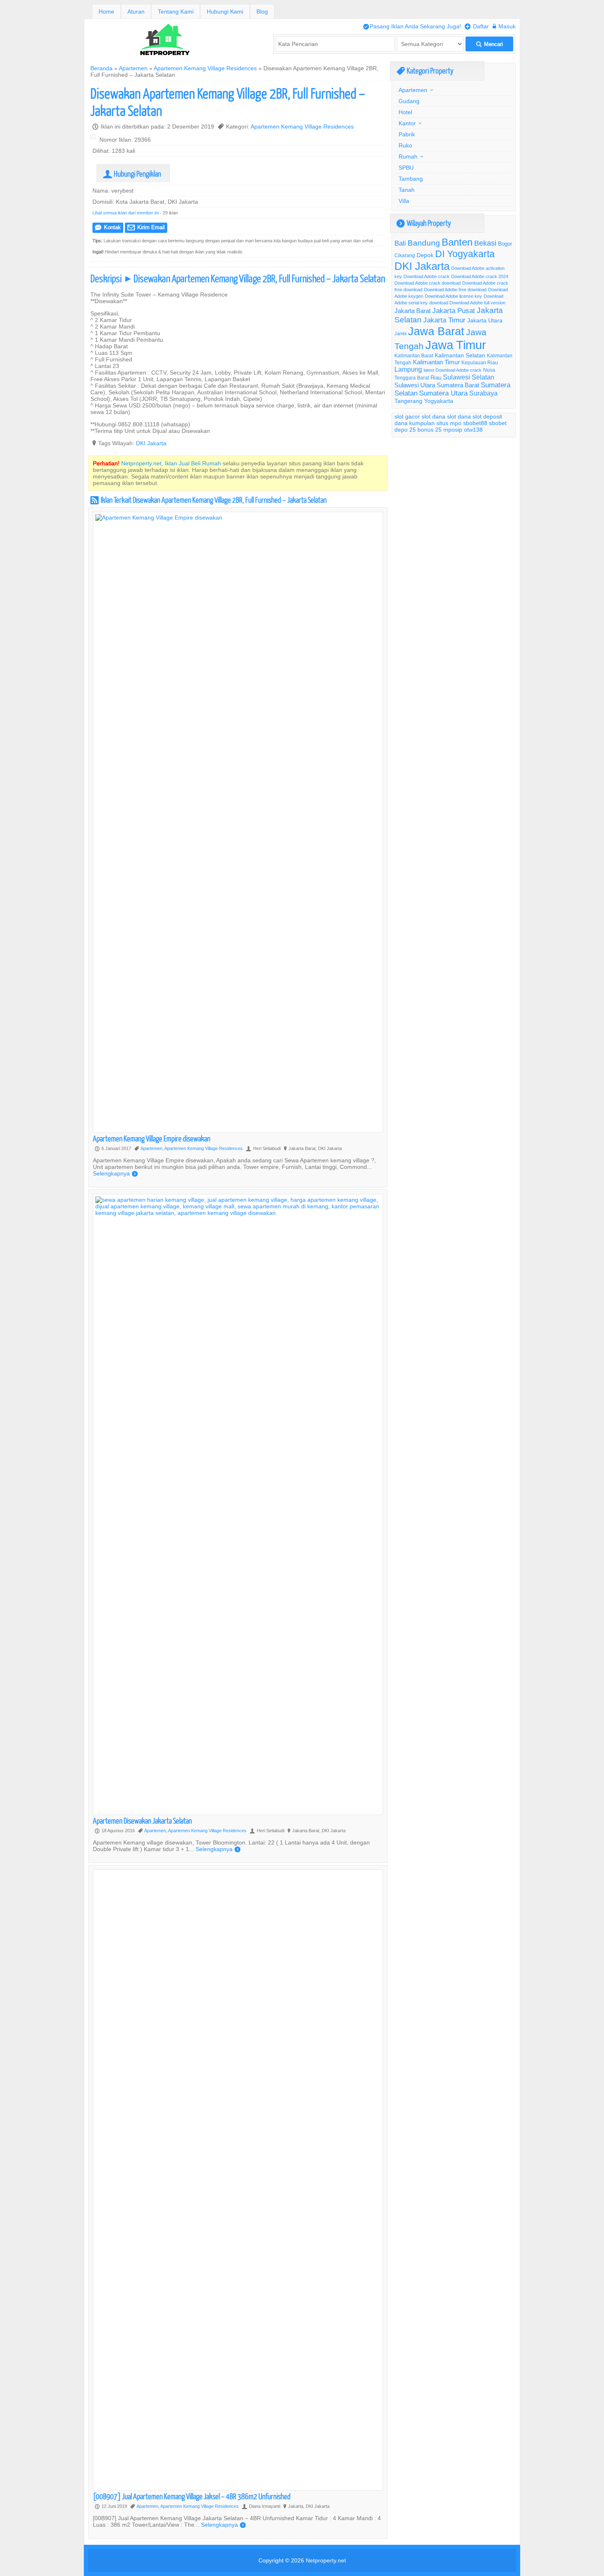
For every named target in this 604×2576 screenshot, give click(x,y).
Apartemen (133, 68)
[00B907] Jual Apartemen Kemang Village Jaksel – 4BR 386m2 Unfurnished (192, 2496)
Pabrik (407, 134)
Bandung (424, 243)
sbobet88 (475, 423)
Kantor (407, 123)
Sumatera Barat (458, 385)
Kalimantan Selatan (460, 355)
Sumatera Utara (443, 393)
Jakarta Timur (444, 320)
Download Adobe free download (455, 290)
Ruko (405, 145)
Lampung (408, 369)
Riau (436, 377)
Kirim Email (146, 227)
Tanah (407, 190)
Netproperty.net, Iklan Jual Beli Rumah (171, 463)
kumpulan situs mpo (435, 423)
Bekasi (485, 243)
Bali (400, 243)
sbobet (498, 423)
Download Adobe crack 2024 (480, 276)
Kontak (108, 227)
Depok (425, 255)
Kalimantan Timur (436, 362)
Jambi (400, 333)
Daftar (477, 26)
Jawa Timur (456, 345)
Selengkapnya (115, 1173)
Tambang (411, 179)
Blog (262, 11)
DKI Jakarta (151, 443)
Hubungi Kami (225, 11)
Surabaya (483, 393)
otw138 (473, 430)
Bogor (505, 244)
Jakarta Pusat (454, 311)
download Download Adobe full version (467, 303)
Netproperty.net (326, 2560)
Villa (404, 201)
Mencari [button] (490, 44)
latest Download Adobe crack (453, 370)
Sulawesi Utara (415, 385)
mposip (453, 430)
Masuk (504, 26)
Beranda (101, 68)
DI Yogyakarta (465, 254)
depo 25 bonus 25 (418, 430)
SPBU (406, 168)
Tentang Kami (176, 11)
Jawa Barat (436, 331)
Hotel (405, 112)
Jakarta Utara (485, 320)
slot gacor (407, 416)
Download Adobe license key (453, 296)
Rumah (408, 156)
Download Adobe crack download (428, 283)
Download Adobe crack (426, 276)
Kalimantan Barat (414, 355)
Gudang (409, 101)
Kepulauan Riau (480, 362)
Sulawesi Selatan (469, 377)
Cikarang (405, 255)
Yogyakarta (439, 401)
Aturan (136, 11)
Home (106, 11)
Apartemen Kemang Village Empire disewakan (152, 1138)
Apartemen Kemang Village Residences (205, 68)
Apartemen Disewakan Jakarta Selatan (142, 1820)
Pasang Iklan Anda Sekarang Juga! (412, 26)
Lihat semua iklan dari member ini (126, 213)
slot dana (433, 416)
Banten (457, 243)
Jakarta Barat (413, 311)
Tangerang (408, 401)
